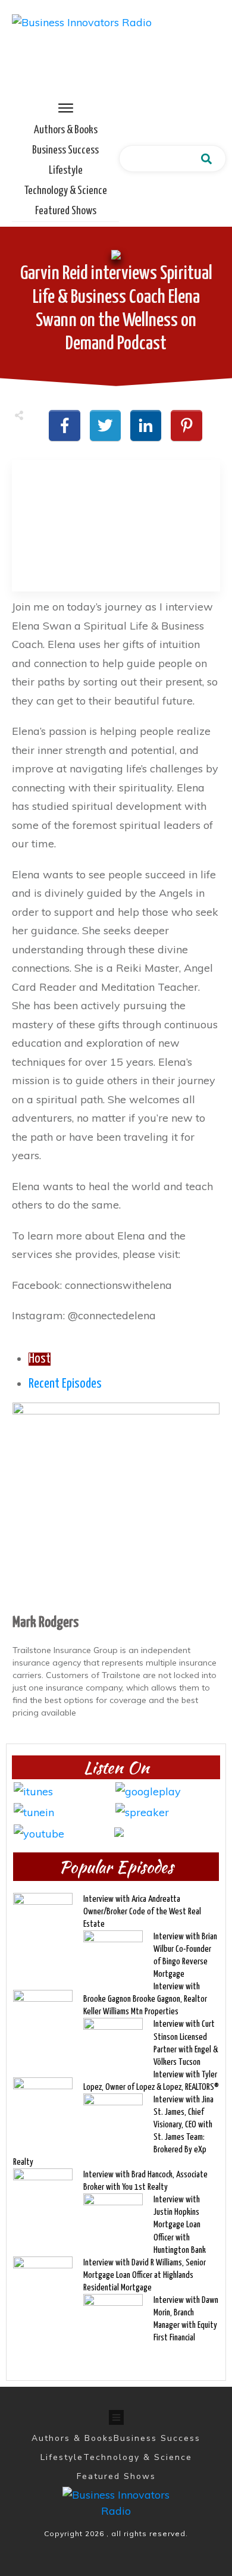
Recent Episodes (65, 1384)
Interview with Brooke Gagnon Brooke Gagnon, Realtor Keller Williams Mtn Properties (145, 1999)
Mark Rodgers (46, 1623)
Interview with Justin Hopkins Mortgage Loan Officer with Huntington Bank (180, 2225)
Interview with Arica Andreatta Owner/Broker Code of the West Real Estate (142, 1912)
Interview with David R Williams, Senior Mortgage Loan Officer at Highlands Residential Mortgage (145, 2275)
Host (40, 1359)
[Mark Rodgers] (116, 1505)
